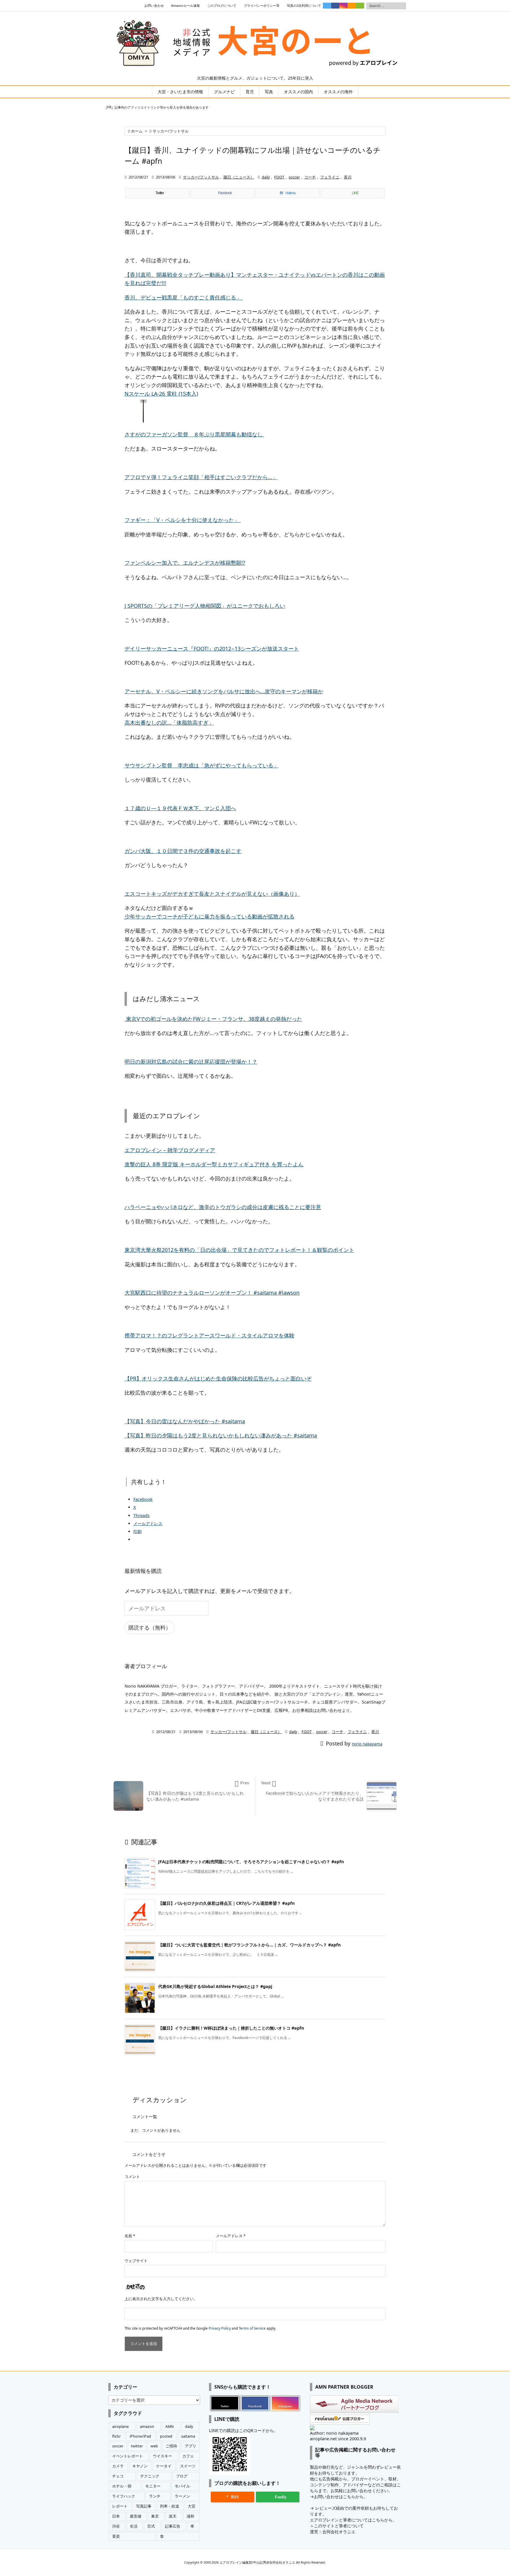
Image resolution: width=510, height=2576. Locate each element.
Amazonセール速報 (185, 6)
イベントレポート (127, 2456)
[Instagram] (344, 6)
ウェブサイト (136, 2261)
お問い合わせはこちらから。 (341, 2496)
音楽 (116, 2536)
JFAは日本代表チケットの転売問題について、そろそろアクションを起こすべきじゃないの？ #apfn (251, 1862)
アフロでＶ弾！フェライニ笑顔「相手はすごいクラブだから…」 (201, 477)
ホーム (137, 131)
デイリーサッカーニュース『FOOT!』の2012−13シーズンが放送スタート (212, 648)
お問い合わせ (154, 6)
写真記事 (144, 2506)
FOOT (279, 177)
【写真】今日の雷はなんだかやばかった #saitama (185, 1421)
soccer (294, 177)
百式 (151, 2526)
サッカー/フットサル (171, 131)
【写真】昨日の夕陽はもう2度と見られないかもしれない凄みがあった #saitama (221, 1435)
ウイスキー (162, 2456)
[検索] (402, 6)
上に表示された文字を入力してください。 (161, 2299)
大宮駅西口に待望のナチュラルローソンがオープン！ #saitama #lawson (212, 1293)
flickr (116, 2436)
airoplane (120, 2427)
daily (266, 177)
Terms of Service (252, 2328)
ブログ (182, 2476)
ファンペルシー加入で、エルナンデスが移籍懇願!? (185, 563)
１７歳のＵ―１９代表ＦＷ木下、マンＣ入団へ (180, 808)
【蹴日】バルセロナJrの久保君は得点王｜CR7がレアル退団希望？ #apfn (226, 1903)
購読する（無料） (150, 1627)
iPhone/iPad (140, 2436)
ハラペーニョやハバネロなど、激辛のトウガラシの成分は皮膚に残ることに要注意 (223, 1207)
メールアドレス (231, 2236)
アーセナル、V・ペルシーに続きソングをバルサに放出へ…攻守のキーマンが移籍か (224, 691)
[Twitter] (327, 6)
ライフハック (124, 2496)
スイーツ (188, 2466)
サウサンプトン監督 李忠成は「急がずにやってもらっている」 (202, 765)
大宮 (192, 2506)
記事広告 (173, 2526)
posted (166, 2436)
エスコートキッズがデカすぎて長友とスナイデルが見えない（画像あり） (212, 894)
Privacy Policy (220, 2328)
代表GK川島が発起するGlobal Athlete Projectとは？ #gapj (215, 1986)
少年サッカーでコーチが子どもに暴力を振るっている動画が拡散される (210, 916)
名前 (130, 2236)
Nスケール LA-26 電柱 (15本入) (161, 394)
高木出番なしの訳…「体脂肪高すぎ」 (169, 723)
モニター (153, 2486)
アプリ (191, 2446)
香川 (348, 177)
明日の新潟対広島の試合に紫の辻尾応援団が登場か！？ (191, 1062)
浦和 (190, 2516)
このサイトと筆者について (339, 2526)
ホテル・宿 (122, 2486)
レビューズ (326, 2508)
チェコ (118, 2476)
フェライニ (330, 177)
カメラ (118, 2466)
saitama (188, 2436)
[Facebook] (335, 6)
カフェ (188, 2456)
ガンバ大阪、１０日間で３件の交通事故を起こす (183, 851)
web (154, 2446)
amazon (147, 2427)
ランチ (155, 2496)
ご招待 (171, 2446)
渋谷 (116, 2526)
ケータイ (164, 2466)
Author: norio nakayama (334, 2433)
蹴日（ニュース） (239, 177)
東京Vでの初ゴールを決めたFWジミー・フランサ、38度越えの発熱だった (213, 1019)
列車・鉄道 (170, 2506)
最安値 (136, 2516)
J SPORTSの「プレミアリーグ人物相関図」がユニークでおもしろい (205, 606)
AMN (170, 2427)
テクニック (150, 2476)
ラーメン (182, 2496)
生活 (134, 2526)
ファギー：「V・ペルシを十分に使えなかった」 (183, 520)
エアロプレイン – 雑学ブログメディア (170, 1150)
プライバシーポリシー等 (262, 6)
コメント (132, 2177)
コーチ (310, 177)
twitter (137, 2446)
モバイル (182, 2486)
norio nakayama (367, 1744)
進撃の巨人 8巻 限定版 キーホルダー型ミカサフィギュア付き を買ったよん (214, 1164)
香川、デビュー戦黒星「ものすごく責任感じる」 (184, 297)
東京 (155, 2516)
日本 (116, 2516)
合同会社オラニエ (339, 2532)
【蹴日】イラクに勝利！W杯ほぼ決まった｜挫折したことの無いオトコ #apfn (231, 2028)
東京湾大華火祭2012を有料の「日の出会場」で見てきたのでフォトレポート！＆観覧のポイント (239, 1250)
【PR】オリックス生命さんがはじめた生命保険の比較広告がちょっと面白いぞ (218, 1378)
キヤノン (140, 2466)
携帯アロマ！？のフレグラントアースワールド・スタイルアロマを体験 (210, 1335)
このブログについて (222, 6)
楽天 (173, 2516)
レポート (120, 2506)
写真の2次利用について (304, 6)
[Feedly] (360, 6)
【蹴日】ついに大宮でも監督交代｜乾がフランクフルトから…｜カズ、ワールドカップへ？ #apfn (249, 1945)
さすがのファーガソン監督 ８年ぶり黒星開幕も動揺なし (194, 434)
